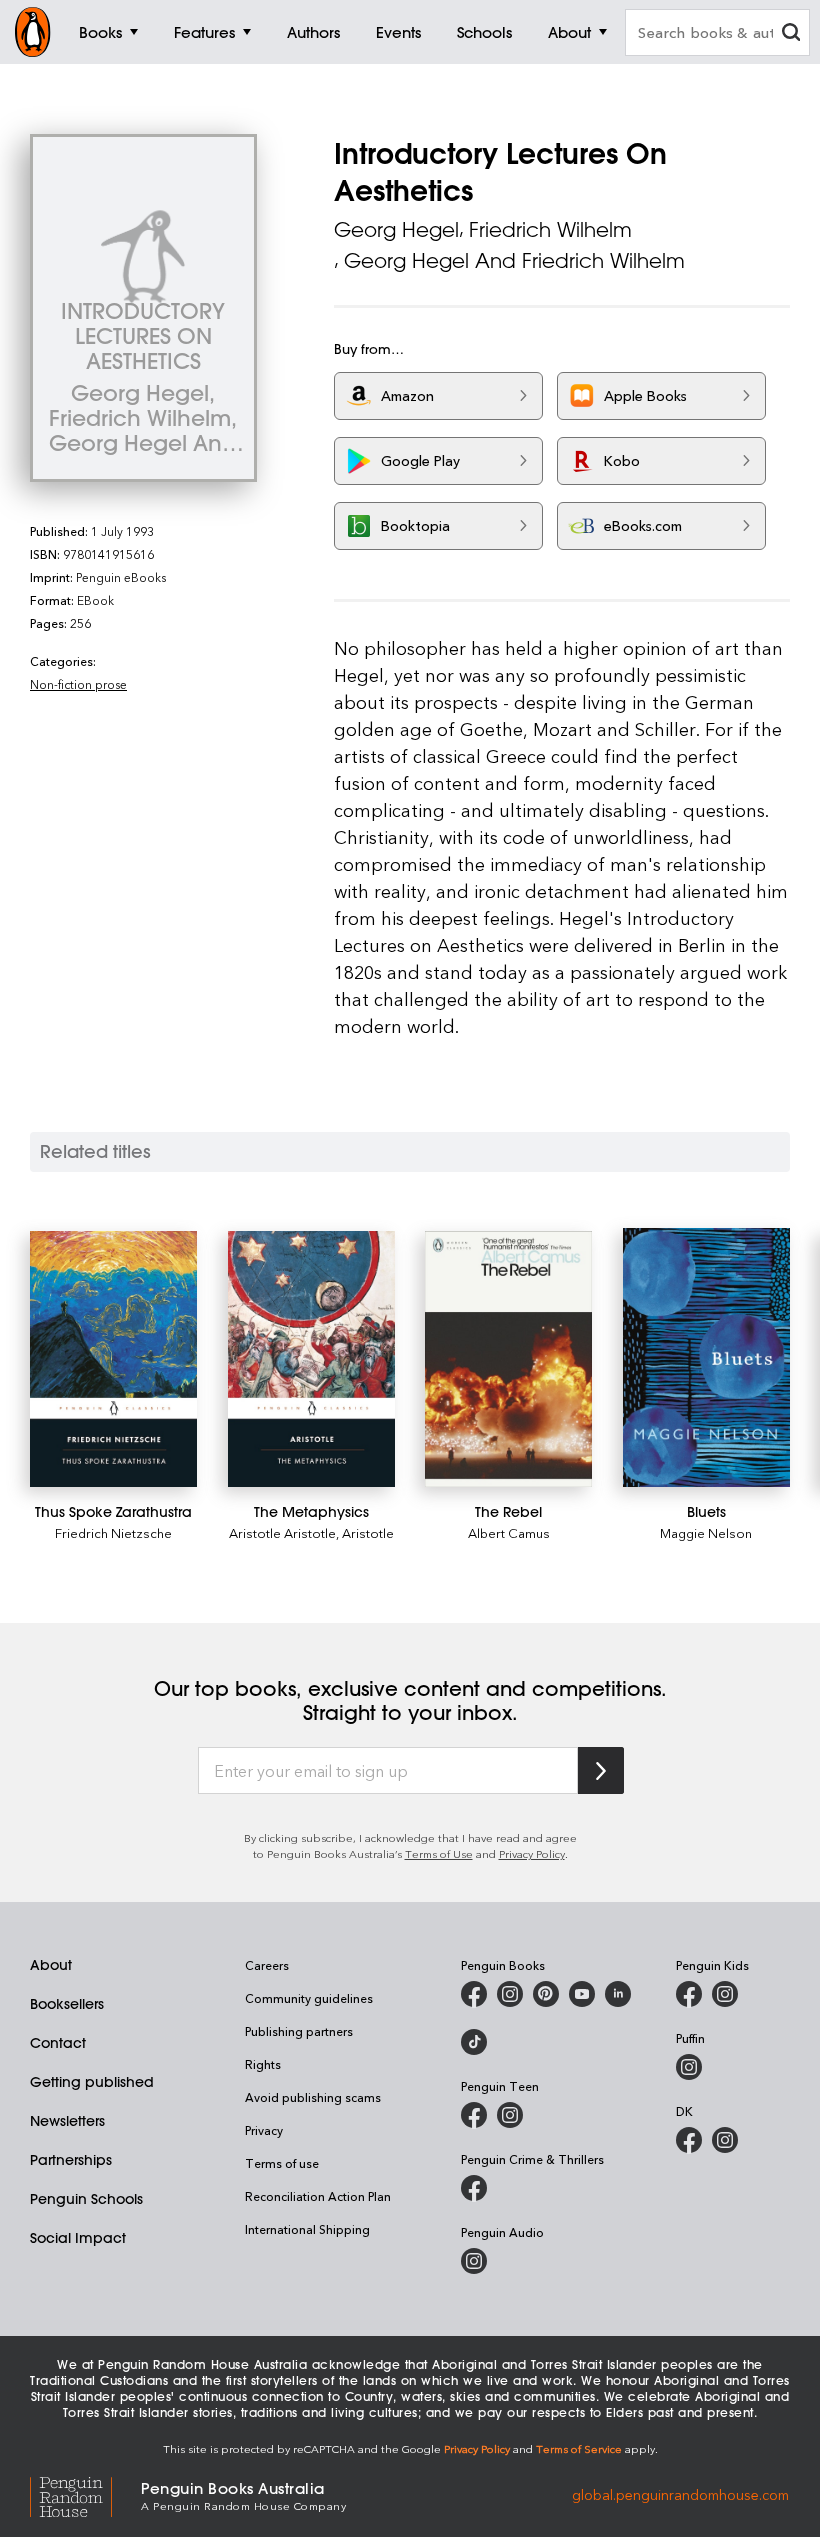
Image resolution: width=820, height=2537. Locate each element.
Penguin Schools (86, 2199)
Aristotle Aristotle (282, 1532)
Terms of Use (439, 1853)
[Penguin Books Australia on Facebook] (474, 1994)
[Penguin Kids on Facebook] (689, 1994)
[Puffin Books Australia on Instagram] (689, 2067)
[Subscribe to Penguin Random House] (601, 1770)
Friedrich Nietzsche (113, 1532)
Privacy (264, 2130)
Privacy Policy (532, 1853)
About (51, 1965)
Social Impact (78, 2238)
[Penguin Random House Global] (85, 2494)
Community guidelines (309, 1998)
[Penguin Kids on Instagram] (725, 1994)
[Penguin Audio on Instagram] (474, 2261)
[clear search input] (791, 34)
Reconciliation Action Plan (318, 2196)
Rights (263, 2064)
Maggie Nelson (706, 1532)
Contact (58, 2043)
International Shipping (307, 2229)
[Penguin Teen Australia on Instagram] (510, 2115)
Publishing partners (299, 2031)
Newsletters (67, 2121)
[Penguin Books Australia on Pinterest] (546, 1994)
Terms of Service (579, 2448)
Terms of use (282, 2163)
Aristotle (368, 1532)
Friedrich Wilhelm (550, 229)
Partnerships (71, 2160)
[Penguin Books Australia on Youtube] (582, 1994)
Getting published (92, 2082)
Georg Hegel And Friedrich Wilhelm (514, 260)
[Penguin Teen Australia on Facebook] (474, 2115)
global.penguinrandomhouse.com (680, 2494)
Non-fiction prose (78, 684)
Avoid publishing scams (313, 2097)
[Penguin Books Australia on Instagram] (510, 1994)
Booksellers (67, 2004)
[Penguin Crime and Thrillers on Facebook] (474, 2188)
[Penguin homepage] (33, 32)
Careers (267, 1965)
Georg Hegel (396, 229)
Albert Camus (509, 1532)
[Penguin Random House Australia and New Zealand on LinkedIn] (618, 1994)
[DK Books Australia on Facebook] (689, 2140)
